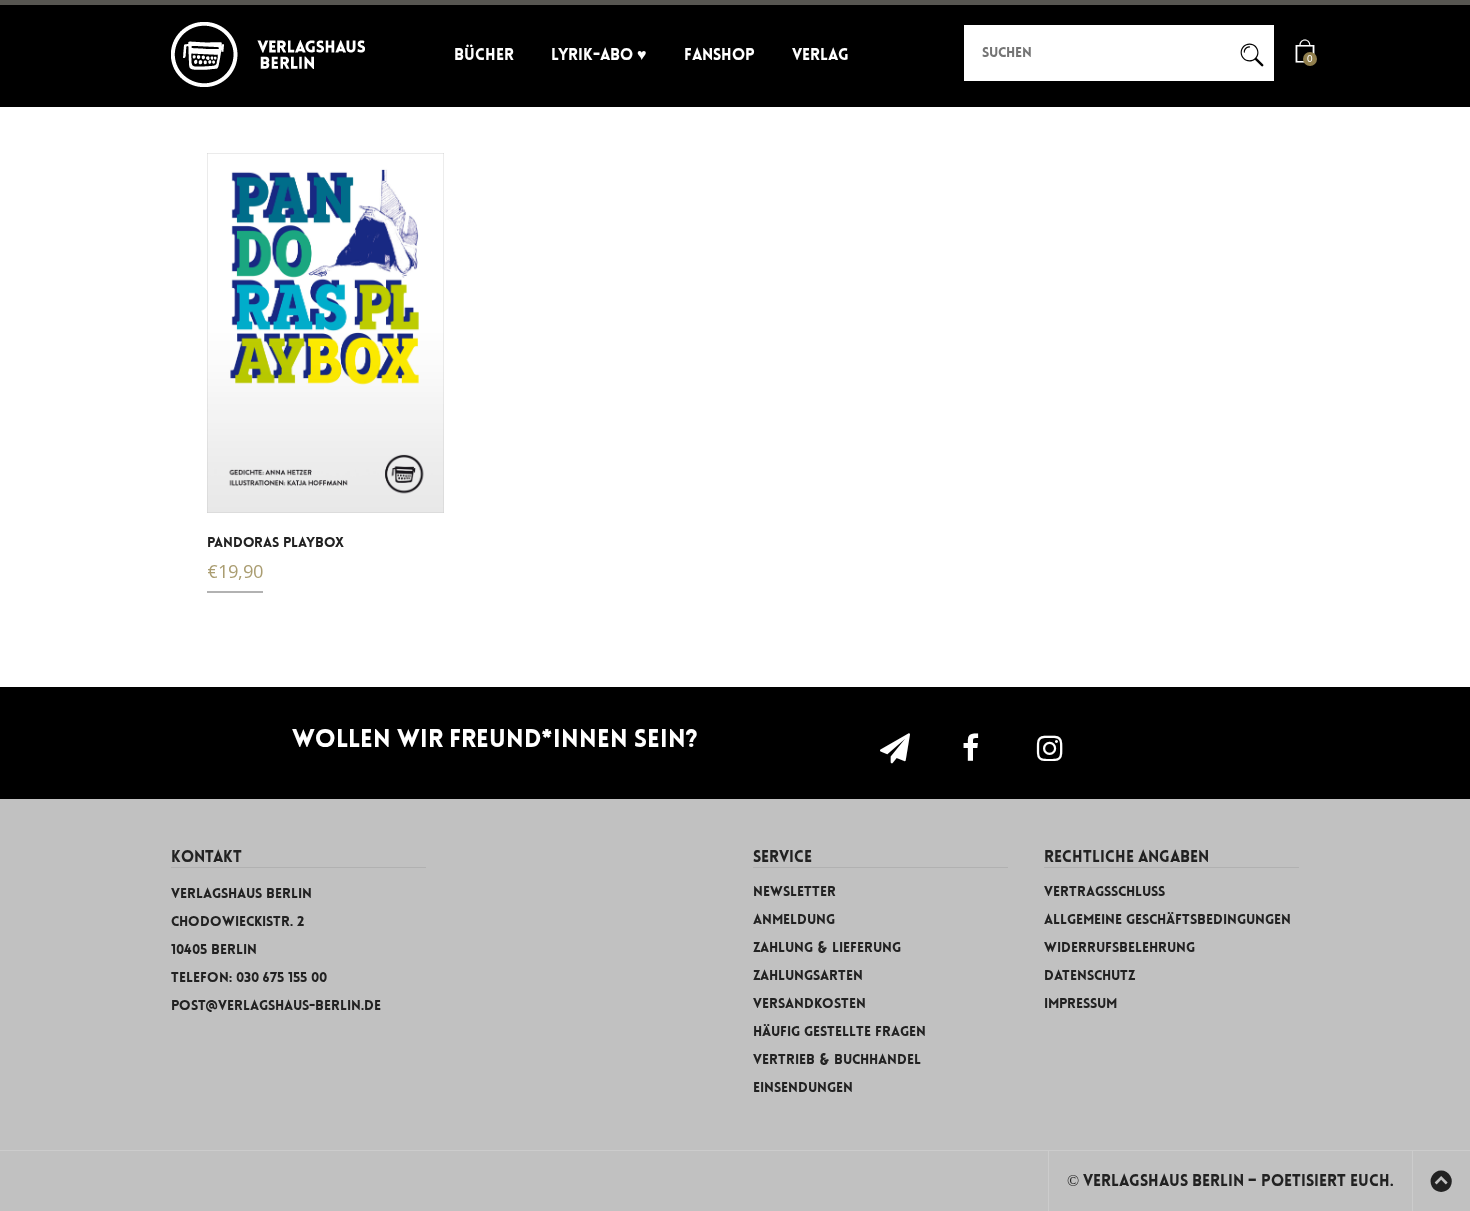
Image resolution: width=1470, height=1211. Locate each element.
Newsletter (794, 891)
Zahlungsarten (808, 975)
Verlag (820, 54)
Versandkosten (809, 1003)
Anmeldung (794, 919)
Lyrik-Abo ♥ (599, 54)
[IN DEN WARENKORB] (234, 485)
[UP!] (1441, 1184)
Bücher (484, 54)
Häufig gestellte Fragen (839, 1031)
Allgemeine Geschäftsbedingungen (1167, 919)
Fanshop (719, 54)
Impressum (1080, 1003)
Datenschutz (1089, 975)
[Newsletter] (904, 748)
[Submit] (1243, 51)
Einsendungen (803, 1087)
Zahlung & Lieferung (827, 947)
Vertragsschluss (1104, 891)
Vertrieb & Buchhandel (837, 1059)
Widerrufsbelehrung (1119, 947)
